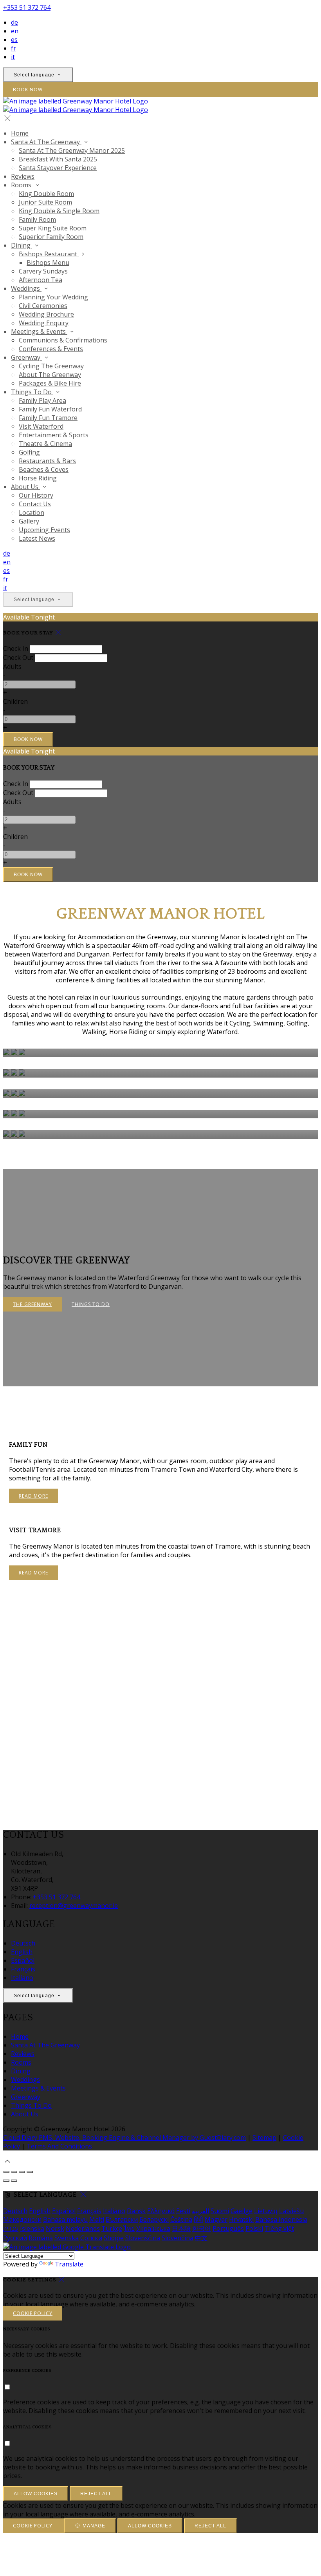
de (14, 22)
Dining (22, 245)
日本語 (181, 2228)
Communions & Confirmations (63, 340)
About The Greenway (50, 375)
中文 (201, 2238)
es (14, 40)
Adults (12, 667)
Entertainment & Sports (54, 435)
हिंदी (198, 2219)
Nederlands (83, 2228)
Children (15, 701)
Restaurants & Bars (47, 461)
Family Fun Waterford (50, 409)
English (22, 1952)
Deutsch (23, 1943)
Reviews (23, 176)
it (13, 57)
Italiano (22, 1978)
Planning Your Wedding (53, 297)
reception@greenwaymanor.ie (74, 1906)
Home (20, 133)
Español (23, 1960)
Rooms (22, 185)
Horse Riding (38, 478)
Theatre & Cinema (45, 444)
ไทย (129, 2228)
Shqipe (114, 2238)
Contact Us (35, 504)
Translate (69, 2264)
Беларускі (154, 2219)
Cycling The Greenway (51, 366)
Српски (91, 2238)
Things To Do (32, 392)
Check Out (18, 658)
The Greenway (32, 1304)
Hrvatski (241, 2219)
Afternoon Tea (41, 280)
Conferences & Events (51, 349)
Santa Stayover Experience (58, 168)
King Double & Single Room (59, 211)
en (15, 31)
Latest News (37, 538)
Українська (153, 2228)
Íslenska (32, 2228)
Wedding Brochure (46, 314)
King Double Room (46, 194)
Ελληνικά (161, 2211)
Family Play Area (42, 400)
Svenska (67, 2238)
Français (23, 1969)
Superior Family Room (51, 237)
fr (14, 48)
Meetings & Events (39, 332)
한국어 (202, 2228)
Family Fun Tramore (48, 418)
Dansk (136, 2211)
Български (122, 2219)
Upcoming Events (44, 530)
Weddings (26, 288)
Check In (16, 649)
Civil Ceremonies (43, 306)
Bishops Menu (48, 263)
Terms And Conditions (59, 2146)
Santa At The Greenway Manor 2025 (72, 150)
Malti (97, 2219)
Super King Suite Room (53, 228)
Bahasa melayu (65, 2219)
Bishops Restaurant (49, 254)
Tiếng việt (279, 2228)
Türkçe (112, 2228)
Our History (36, 495)
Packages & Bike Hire (50, 383)
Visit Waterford (41, 426)
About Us (25, 487)
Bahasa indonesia (281, 2219)
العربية (200, 2211)
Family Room (37, 219)
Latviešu (291, 2211)
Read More (33, 1496)
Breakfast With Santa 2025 (58, 159)
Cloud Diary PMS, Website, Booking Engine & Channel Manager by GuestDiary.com (124, 2138)
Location (32, 513)
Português (228, 2228)
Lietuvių (266, 2211)
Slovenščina (143, 2238)
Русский (15, 2238)
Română (41, 2238)
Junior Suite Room (45, 202)
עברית (11, 2228)
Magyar (216, 2219)
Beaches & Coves (44, 469)
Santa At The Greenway (46, 142)
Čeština (181, 2219)
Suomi (220, 2211)
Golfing (29, 452)
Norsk (55, 2228)
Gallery (29, 521)
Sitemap (264, 2138)
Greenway (26, 357)
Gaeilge (242, 2211)
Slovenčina (178, 2238)
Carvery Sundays (43, 271)
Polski (254, 2228)
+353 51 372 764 (27, 7)
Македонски (22, 2219)
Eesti (183, 2211)
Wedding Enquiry (44, 323)
